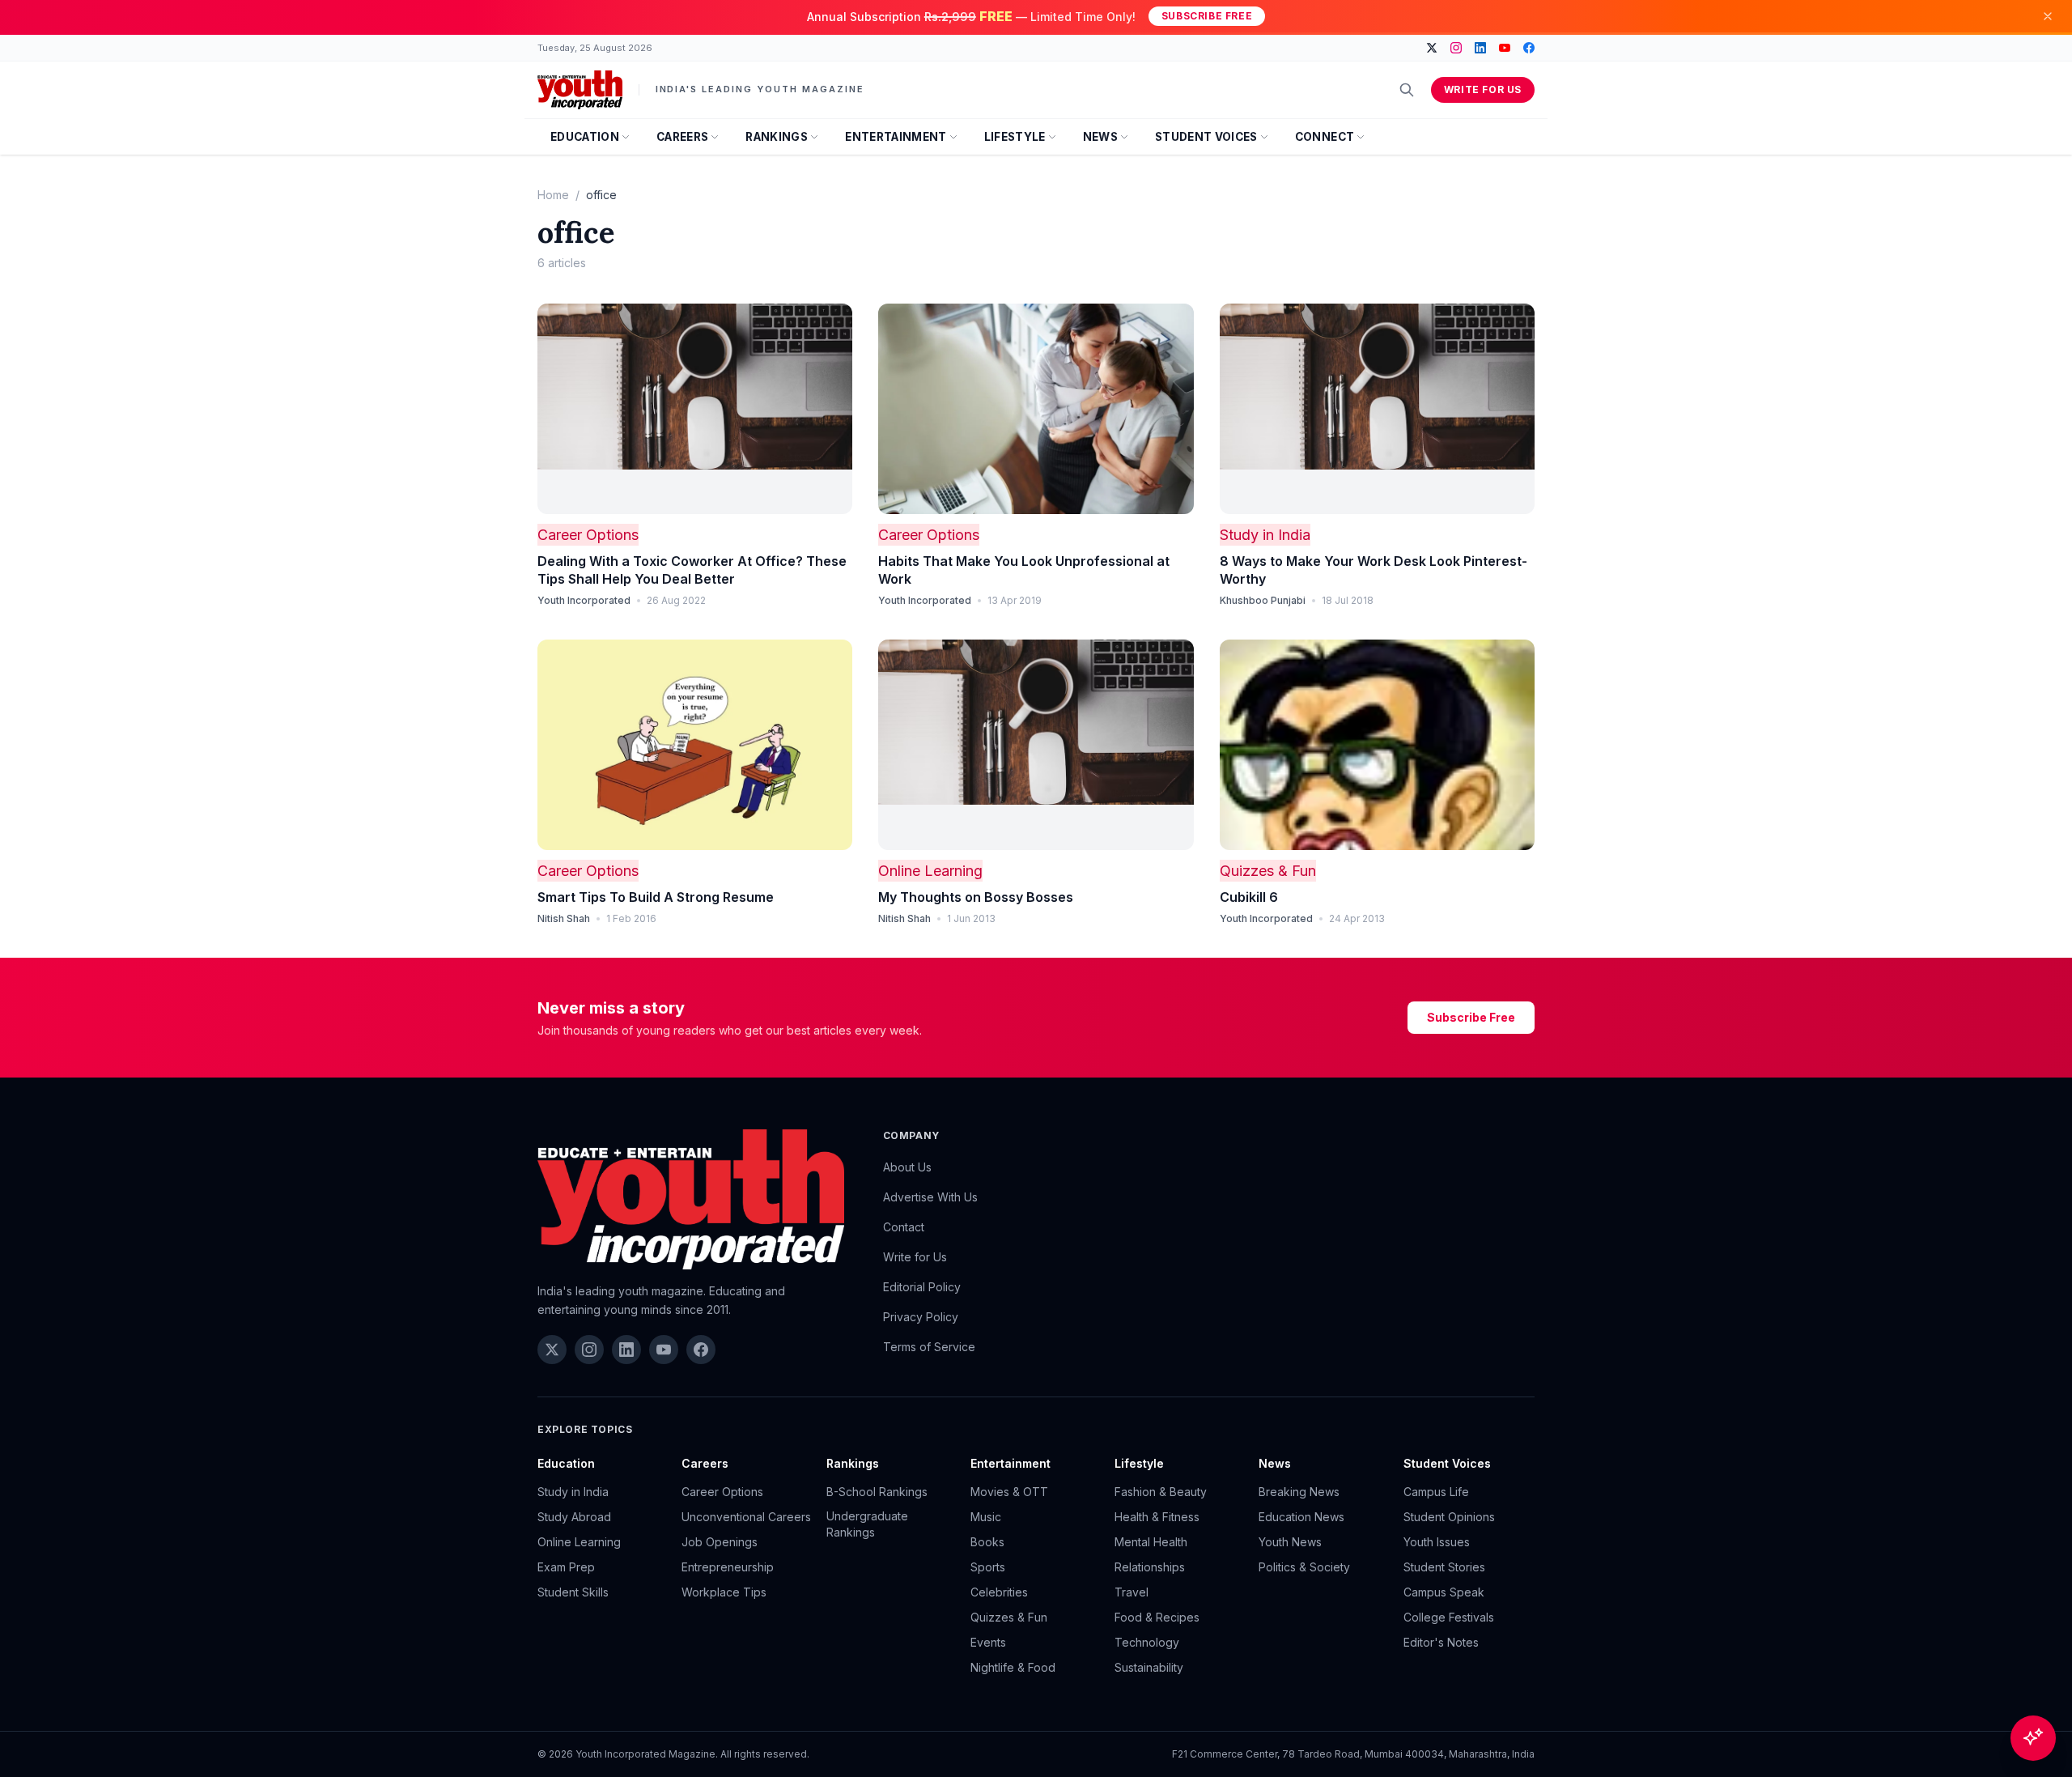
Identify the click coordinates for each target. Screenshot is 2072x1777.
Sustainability (1149, 1667)
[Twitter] (1432, 48)
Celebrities (999, 1592)
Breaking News (1299, 1492)
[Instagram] (1456, 48)
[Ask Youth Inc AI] (2033, 1738)
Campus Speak (1444, 1592)
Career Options (588, 535)
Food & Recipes (1157, 1617)
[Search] (1407, 90)
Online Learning (930, 871)
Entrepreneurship (728, 1567)
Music (986, 1517)
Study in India (1265, 535)
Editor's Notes (1441, 1642)
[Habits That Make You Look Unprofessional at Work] (1036, 409)
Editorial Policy (922, 1287)
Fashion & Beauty (1161, 1492)
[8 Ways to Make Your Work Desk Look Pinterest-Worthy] (1377, 409)
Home (553, 195)
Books (987, 1542)
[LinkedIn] (1480, 48)
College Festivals (1449, 1617)
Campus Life (1436, 1492)
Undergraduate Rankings (867, 1524)
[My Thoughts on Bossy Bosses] (1036, 745)
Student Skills (573, 1592)
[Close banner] (2048, 16)
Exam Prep (566, 1567)
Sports (988, 1567)
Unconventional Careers (746, 1517)
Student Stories (1444, 1567)
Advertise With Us (930, 1197)
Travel (1132, 1592)
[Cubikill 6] (1377, 745)
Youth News (1290, 1542)
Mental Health (1151, 1542)
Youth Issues (1437, 1542)
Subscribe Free (1207, 16)
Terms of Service (929, 1347)
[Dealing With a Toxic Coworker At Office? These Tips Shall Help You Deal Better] (695, 409)
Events (988, 1642)
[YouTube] (1505, 48)
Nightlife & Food (1013, 1667)
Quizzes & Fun (1268, 871)
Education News (1301, 1517)
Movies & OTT (1009, 1492)
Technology (1147, 1642)
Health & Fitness (1157, 1517)
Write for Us (1483, 89)
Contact (904, 1227)
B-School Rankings (877, 1492)
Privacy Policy (921, 1317)
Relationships (1150, 1567)
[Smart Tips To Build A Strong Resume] (695, 745)
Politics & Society (1304, 1567)
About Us (907, 1167)
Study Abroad (574, 1517)
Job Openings (720, 1542)
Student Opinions (1449, 1517)
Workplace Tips (724, 1592)
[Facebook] (1529, 48)
